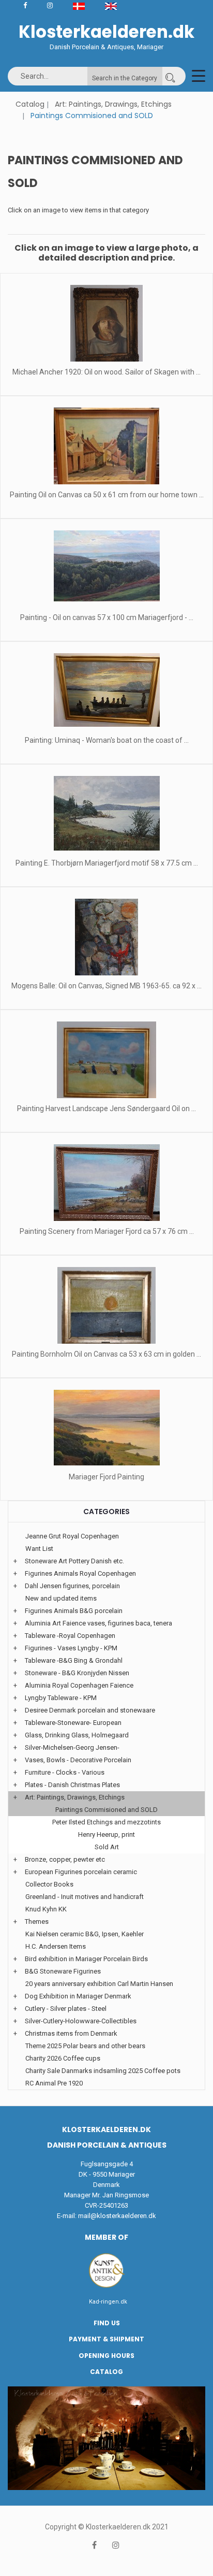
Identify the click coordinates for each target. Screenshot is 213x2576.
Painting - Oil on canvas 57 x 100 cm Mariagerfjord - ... (107, 617)
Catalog (30, 104)
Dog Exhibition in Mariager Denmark (78, 1996)
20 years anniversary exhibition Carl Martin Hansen (99, 1984)
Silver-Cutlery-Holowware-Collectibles (81, 2021)
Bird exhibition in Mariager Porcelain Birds (86, 1959)
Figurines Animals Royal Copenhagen (80, 1573)
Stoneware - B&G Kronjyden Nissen (77, 1673)
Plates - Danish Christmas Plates (72, 1785)
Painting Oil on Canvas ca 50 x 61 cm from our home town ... (107, 495)
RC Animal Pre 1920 (54, 2083)
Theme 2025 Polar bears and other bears (85, 2046)
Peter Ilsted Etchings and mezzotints (106, 1822)
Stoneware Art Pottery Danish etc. (74, 1561)
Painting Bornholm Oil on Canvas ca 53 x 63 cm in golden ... (106, 1354)
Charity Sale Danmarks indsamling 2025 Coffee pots (103, 2071)
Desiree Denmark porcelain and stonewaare (90, 1710)
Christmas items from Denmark (71, 2033)
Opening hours (106, 2356)
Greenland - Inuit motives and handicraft (85, 1897)
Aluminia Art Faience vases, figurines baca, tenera (98, 1623)
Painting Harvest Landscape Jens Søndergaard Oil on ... (106, 1109)
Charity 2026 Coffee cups (63, 2058)
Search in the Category (125, 78)
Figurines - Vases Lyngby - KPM (71, 1648)
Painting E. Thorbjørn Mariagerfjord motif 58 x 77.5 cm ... (107, 863)
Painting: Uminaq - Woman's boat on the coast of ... (107, 740)
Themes (37, 1922)
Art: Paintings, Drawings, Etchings (113, 104)
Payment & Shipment (106, 2339)
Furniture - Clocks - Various (65, 1772)
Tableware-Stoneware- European (73, 1723)
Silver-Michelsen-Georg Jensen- (72, 1747)
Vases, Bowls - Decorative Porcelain (78, 1760)
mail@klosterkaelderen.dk (117, 2216)
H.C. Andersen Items (56, 1946)
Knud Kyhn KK (46, 1909)
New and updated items (61, 1598)
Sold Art (107, 1847)
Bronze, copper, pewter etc (65, 1859)
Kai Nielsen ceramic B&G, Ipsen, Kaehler (85, 1934)
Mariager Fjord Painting (106, 1477)
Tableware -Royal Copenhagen (70, 1636)
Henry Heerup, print (106, 1834)
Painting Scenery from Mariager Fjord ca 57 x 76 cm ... (107, 1231)
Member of (106, 2237)
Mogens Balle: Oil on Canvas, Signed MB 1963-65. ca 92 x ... (106, 986)
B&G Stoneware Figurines (63, 1971)
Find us (107, 2323)
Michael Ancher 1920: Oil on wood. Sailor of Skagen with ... (106, 372)
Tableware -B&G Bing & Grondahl (74, 1660)
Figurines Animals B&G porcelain (74, 1611)
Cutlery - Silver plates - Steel (66, 2009)
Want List (39, 1549)
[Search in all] (170, 76)
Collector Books (49, 1884)
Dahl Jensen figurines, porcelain (72, 1586)
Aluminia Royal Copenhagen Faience (79, 1685)
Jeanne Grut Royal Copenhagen (72, 1536)
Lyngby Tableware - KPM (61, 1698)
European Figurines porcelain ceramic (81, 1872)
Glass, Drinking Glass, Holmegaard (77, 1735)
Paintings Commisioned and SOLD (106, 1810)
